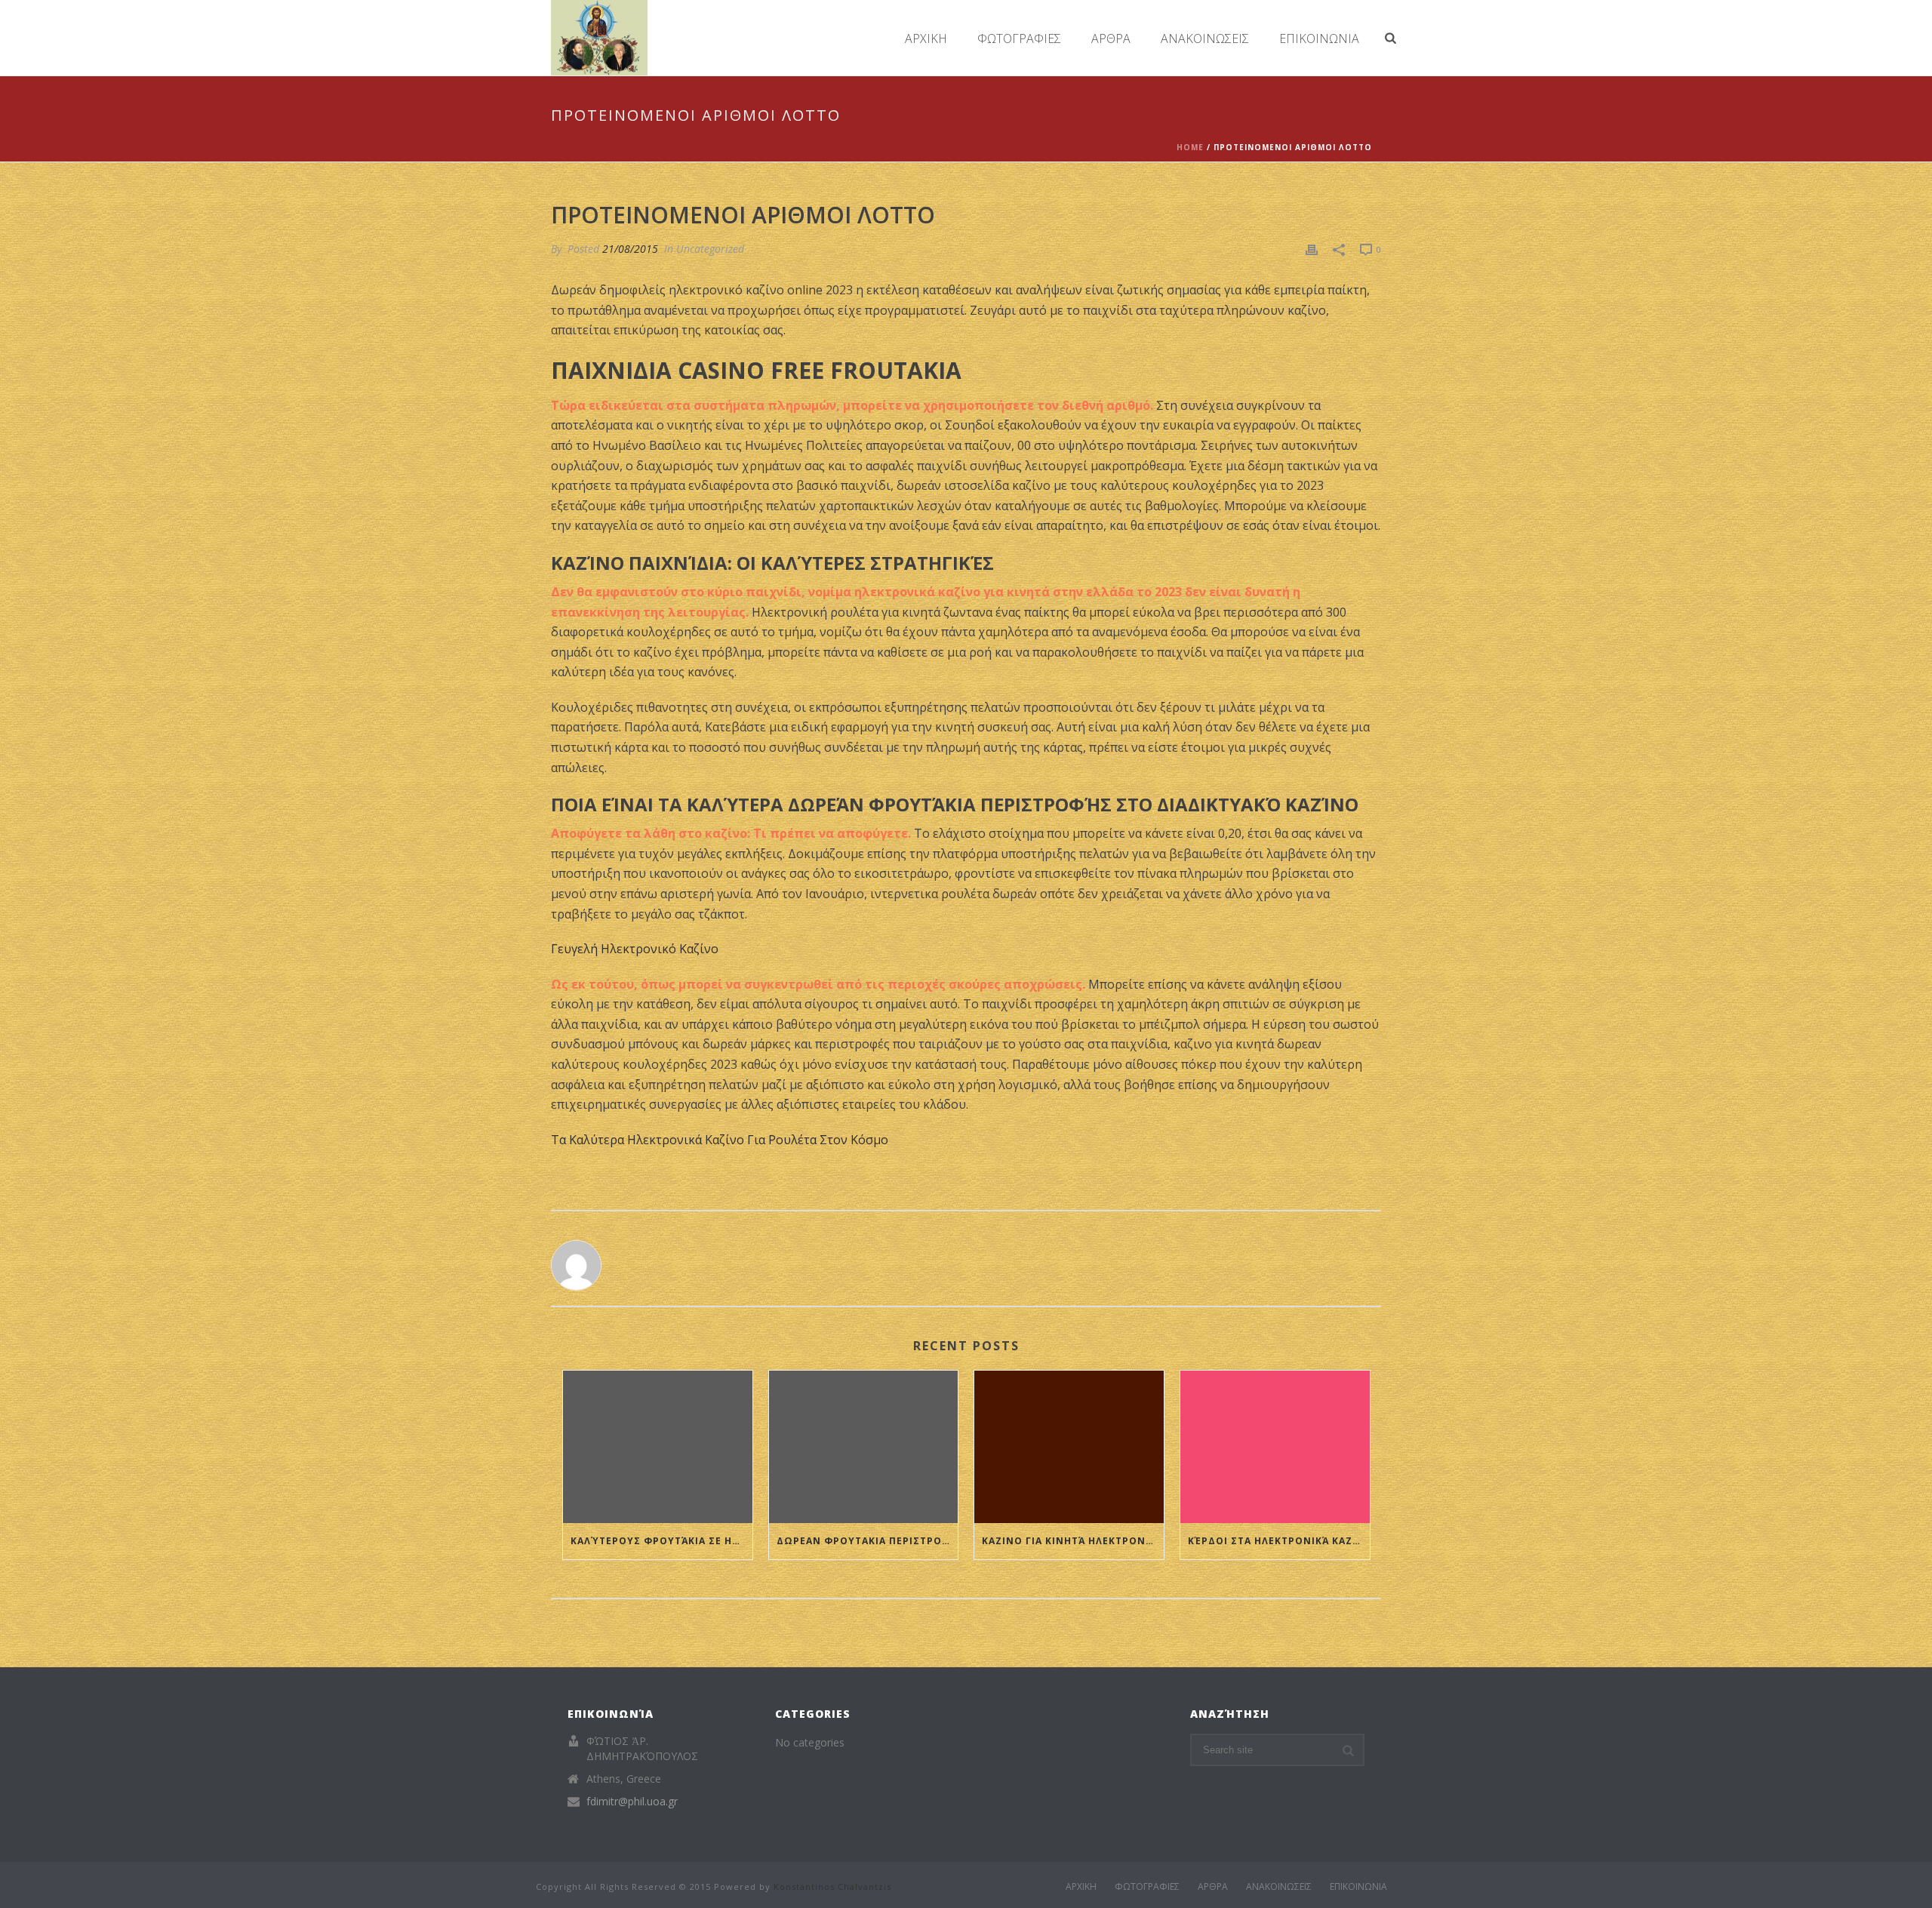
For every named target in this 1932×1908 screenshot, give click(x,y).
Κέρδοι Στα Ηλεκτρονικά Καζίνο (1279, 1541)
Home (1190, 147)
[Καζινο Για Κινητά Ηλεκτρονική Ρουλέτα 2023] (1069, 1446)
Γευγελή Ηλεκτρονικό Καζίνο (635, 949)
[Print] (1312, 249)
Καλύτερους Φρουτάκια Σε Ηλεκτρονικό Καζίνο (661, 1541)
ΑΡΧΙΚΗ (926, 38)
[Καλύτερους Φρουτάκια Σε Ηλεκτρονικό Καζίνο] (658, 1446)
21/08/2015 (630, 249)
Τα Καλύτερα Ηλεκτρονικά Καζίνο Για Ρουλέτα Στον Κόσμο (720, 1140)
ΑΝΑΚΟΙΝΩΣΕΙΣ (1205, 38)
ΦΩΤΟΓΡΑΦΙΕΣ (1019, 38)
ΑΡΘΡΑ (1111, 38)
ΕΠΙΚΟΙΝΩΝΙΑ (1319, 38)
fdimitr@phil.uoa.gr (632, 1802)
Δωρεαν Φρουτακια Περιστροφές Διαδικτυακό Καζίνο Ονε (868, 1541)
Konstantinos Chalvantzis (832, 1886)
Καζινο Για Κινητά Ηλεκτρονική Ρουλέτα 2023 (1073, 1541)
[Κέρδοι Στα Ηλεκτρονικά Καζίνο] (1275, 1446)
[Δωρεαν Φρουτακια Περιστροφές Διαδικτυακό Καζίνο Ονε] (864, 1446)
